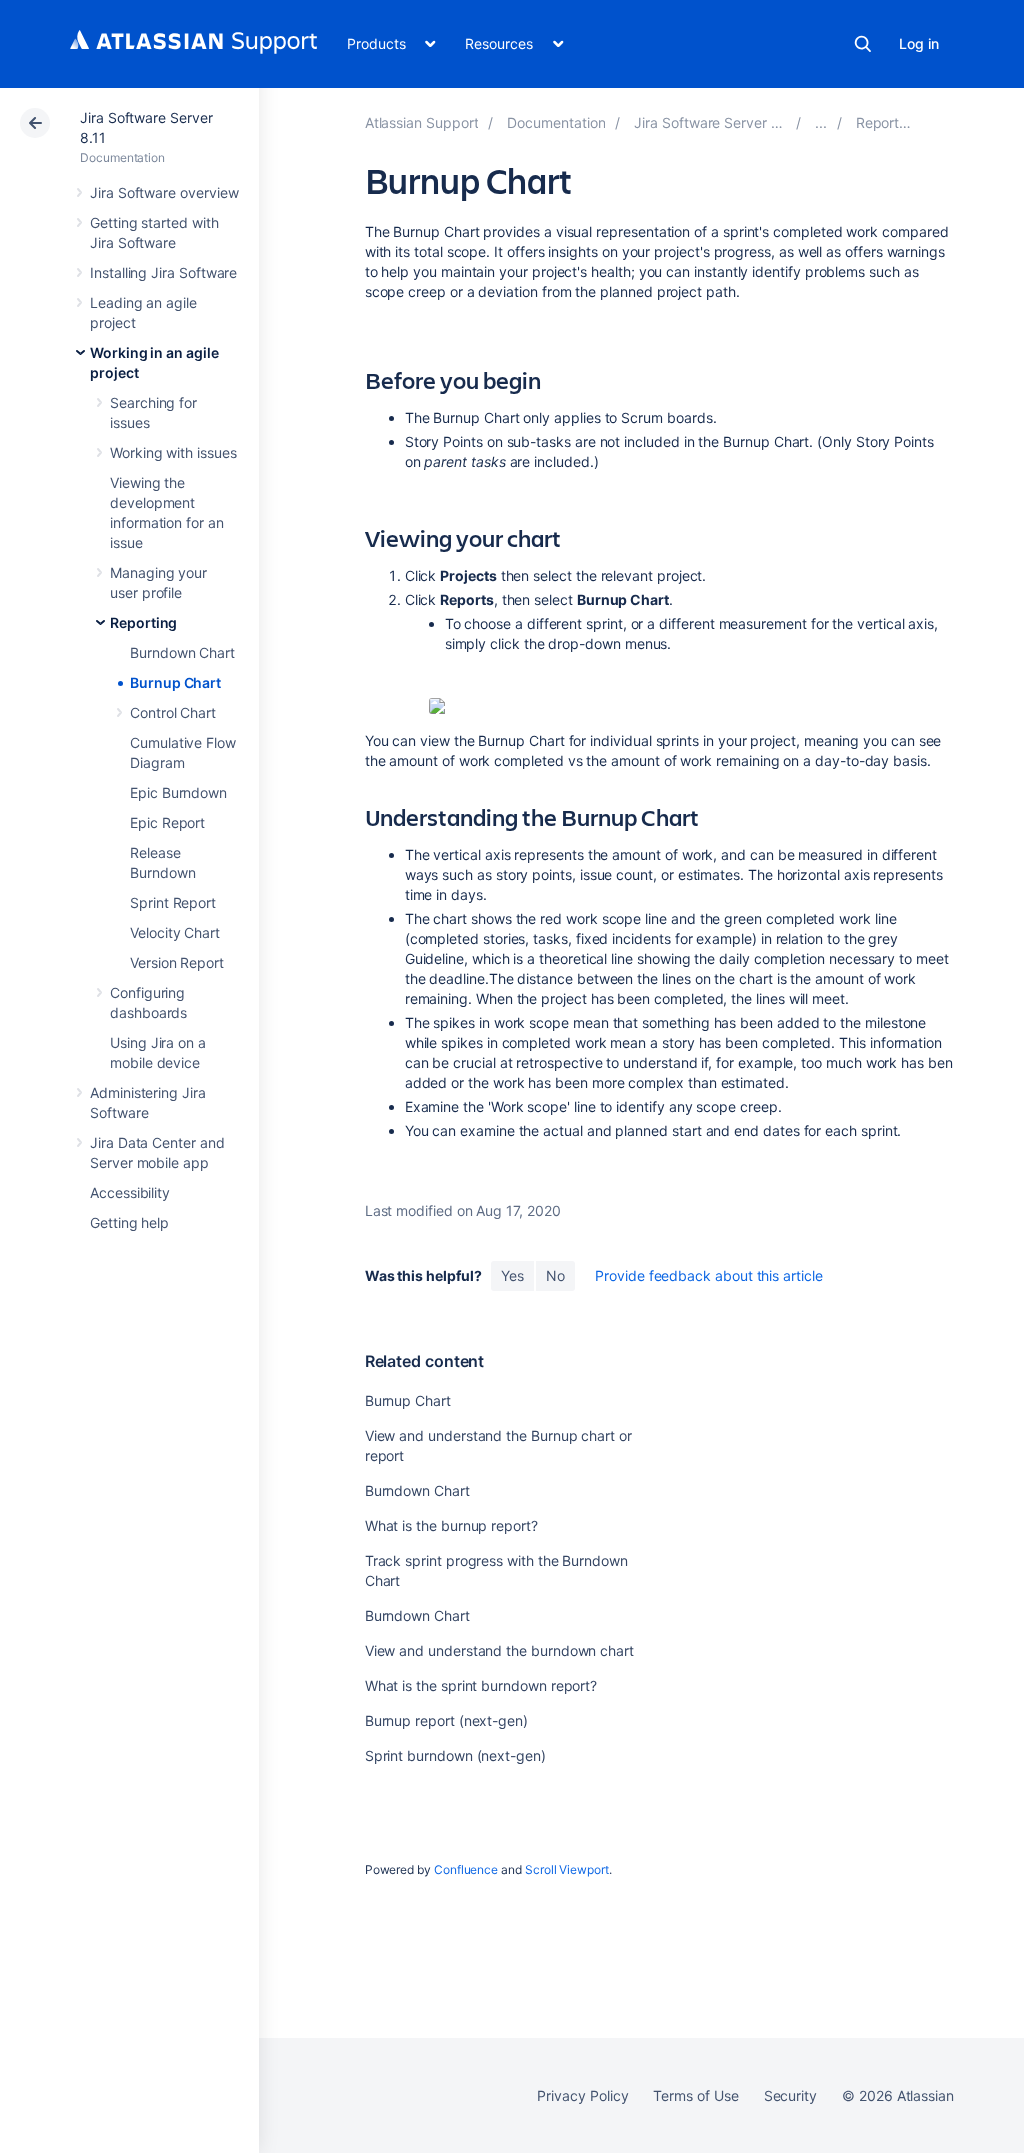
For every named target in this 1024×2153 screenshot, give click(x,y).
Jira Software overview (164, 192)
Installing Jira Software (163, 272)
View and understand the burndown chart (499, 1650)
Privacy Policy (582, 2095)
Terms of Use (695, 2095)
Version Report (177, 962)
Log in (919, 43)
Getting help (129, 1222)
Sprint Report (173, 902)
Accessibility (130, 1192)
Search (863, 44)
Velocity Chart (175, 932)
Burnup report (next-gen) (446, 1720)
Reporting (143, 622)
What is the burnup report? (451, 1525)
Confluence (466, 1869)
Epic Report (167, 822)
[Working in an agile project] (821, 122)
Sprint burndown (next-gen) (455, 1755)
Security (790, 2095)
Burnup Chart (175, 682)
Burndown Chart (182, 652)
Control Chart (173, 712)
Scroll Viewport (567, 1869)
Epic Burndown (178, 792)
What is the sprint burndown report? (481, 1685)
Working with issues (173, 452)
